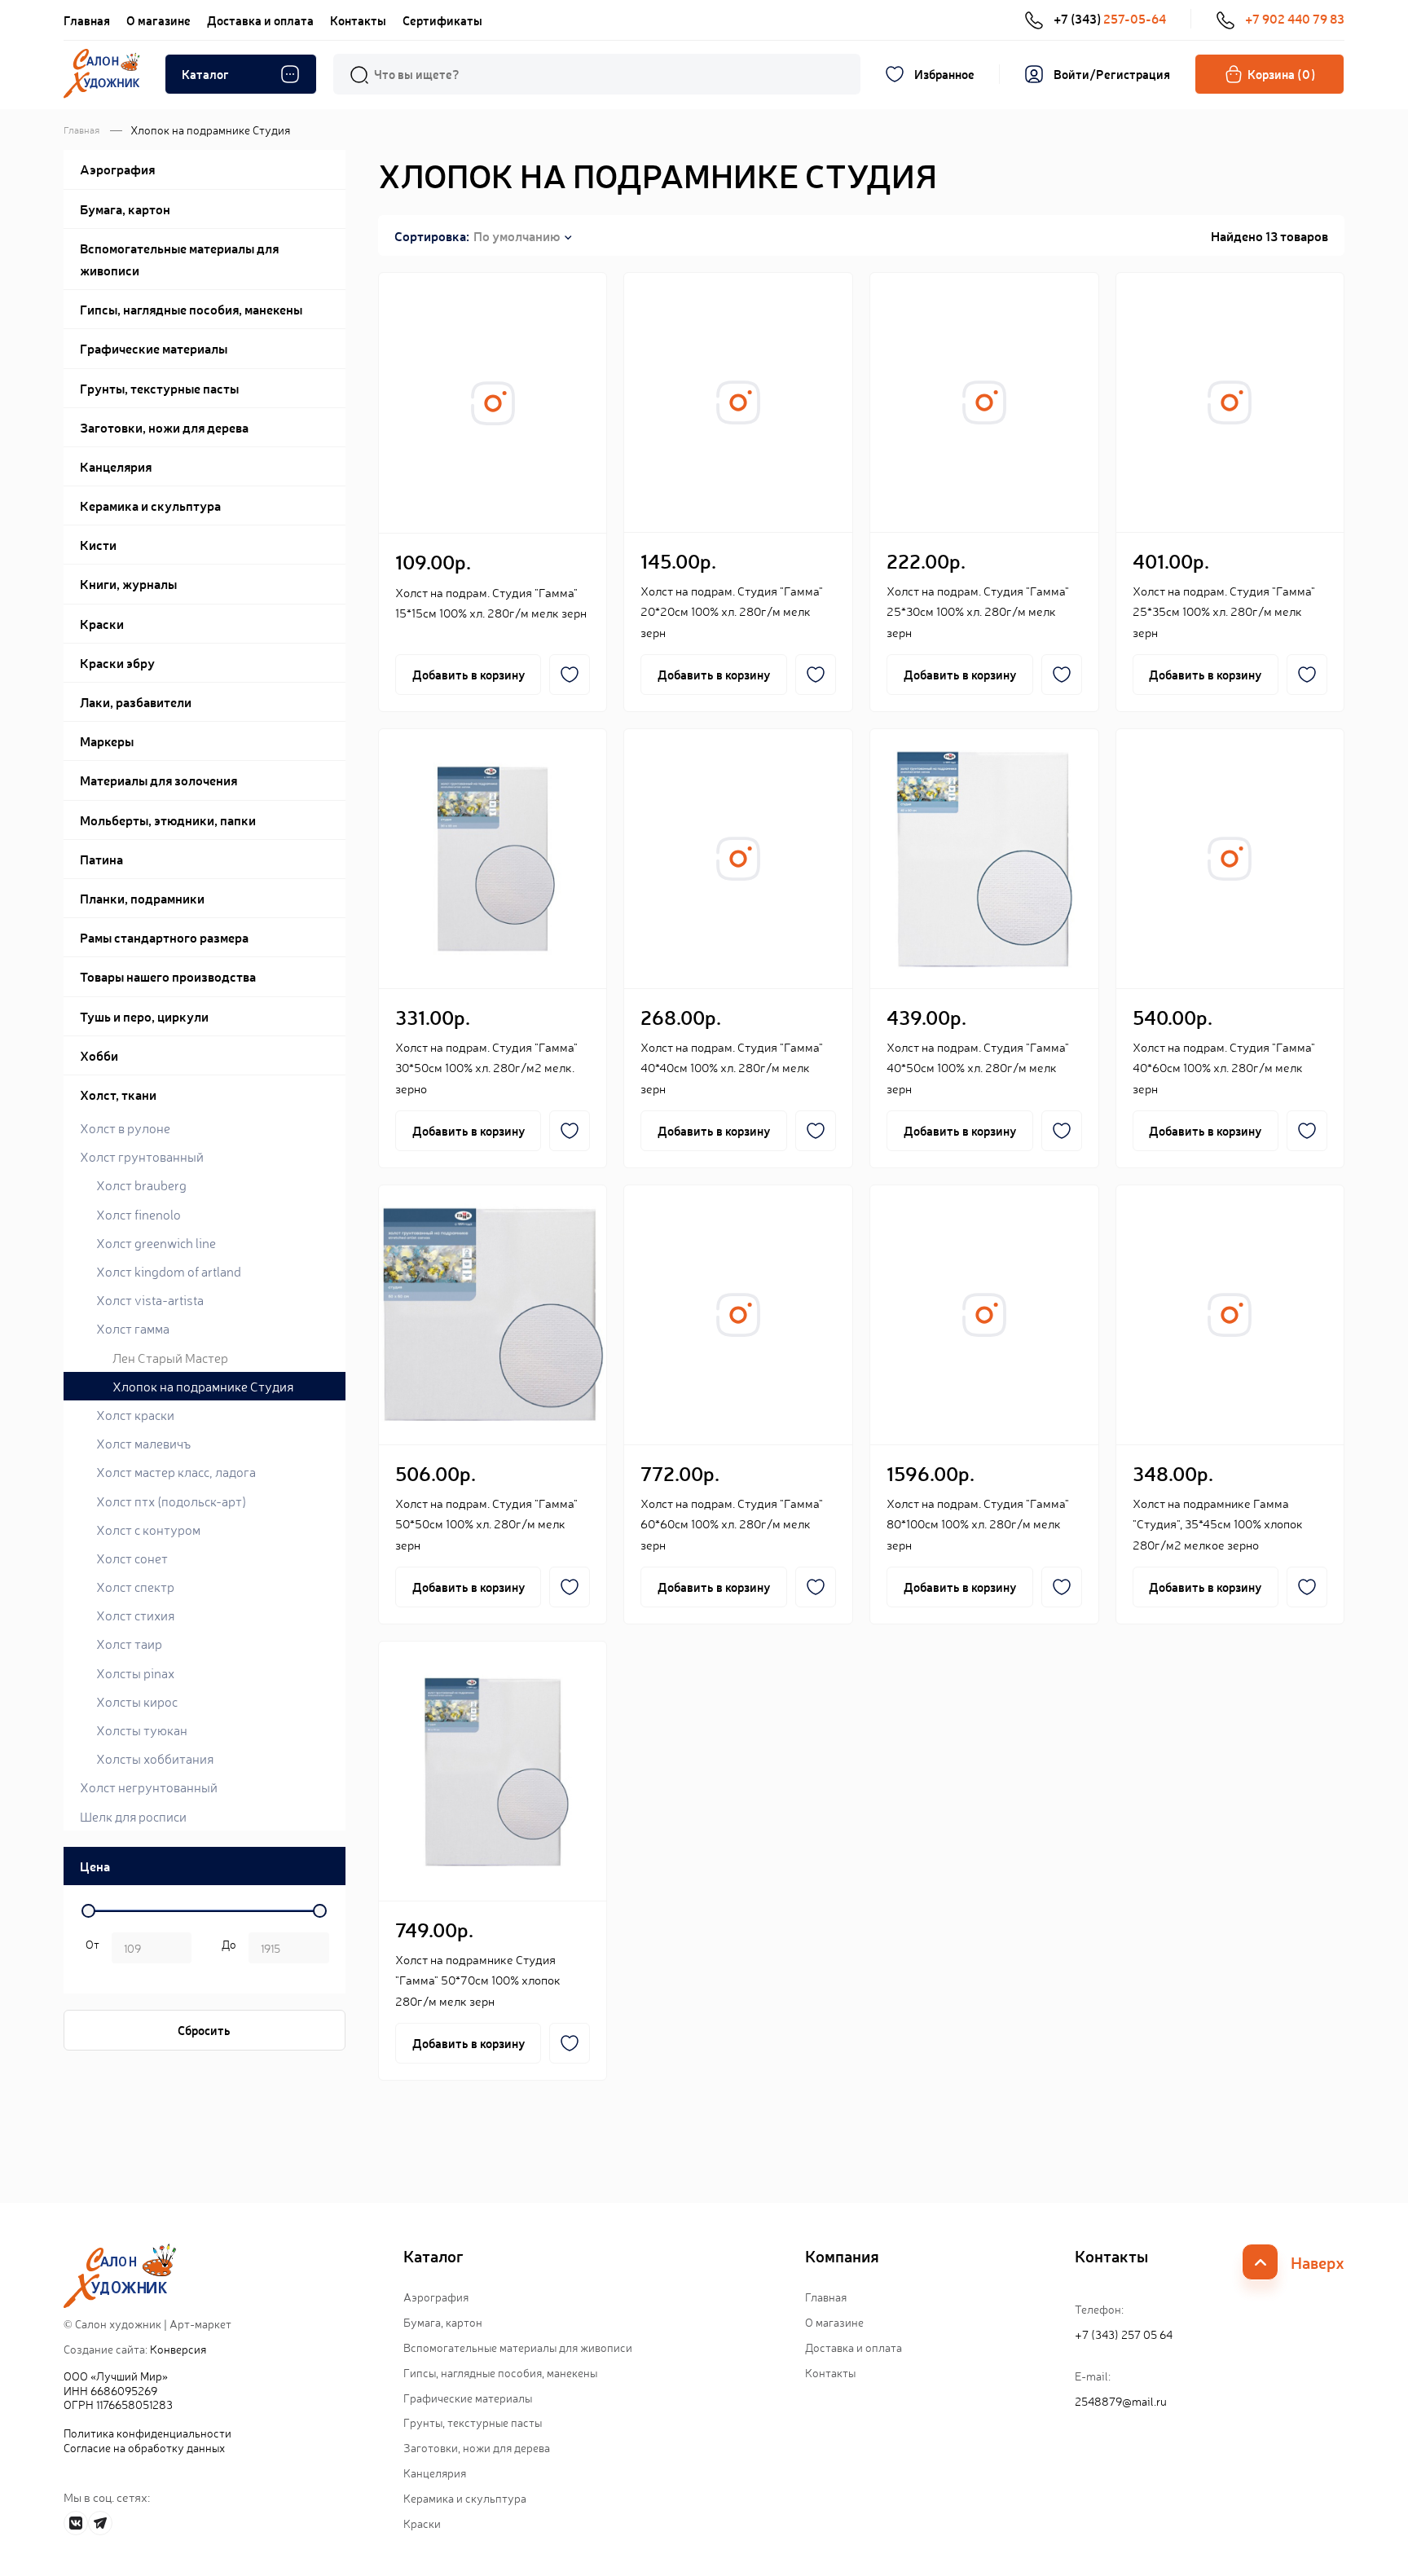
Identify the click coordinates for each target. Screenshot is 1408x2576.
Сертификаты (442, 20)
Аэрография (436, 2297)
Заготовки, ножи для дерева (477, 2447)
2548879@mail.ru (1121, 2401)
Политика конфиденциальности (147, 2433)
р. (226, 1950)
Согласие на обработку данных (144, 2447)
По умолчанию (517, 235)
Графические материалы (468, 2398)
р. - (90, 1950)
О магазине (158, 20)
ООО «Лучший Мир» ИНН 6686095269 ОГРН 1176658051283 (118, 2390)
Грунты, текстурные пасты (473, 2422)
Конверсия (178, 2349)
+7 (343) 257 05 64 (1124, 2334)
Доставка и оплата (260, 20)
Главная (87, 20)
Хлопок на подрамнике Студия (203, 1386)
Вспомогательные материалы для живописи (518, 2347)
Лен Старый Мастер (170, 1357)
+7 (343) (1110, 18)
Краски (422, 2523)
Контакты (358, 20)
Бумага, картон (443, 2322)
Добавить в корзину (469, 674)
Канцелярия (435, 2473)
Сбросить (204, 2030)
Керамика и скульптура (465, 2498)
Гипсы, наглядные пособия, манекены (500, 2372)
